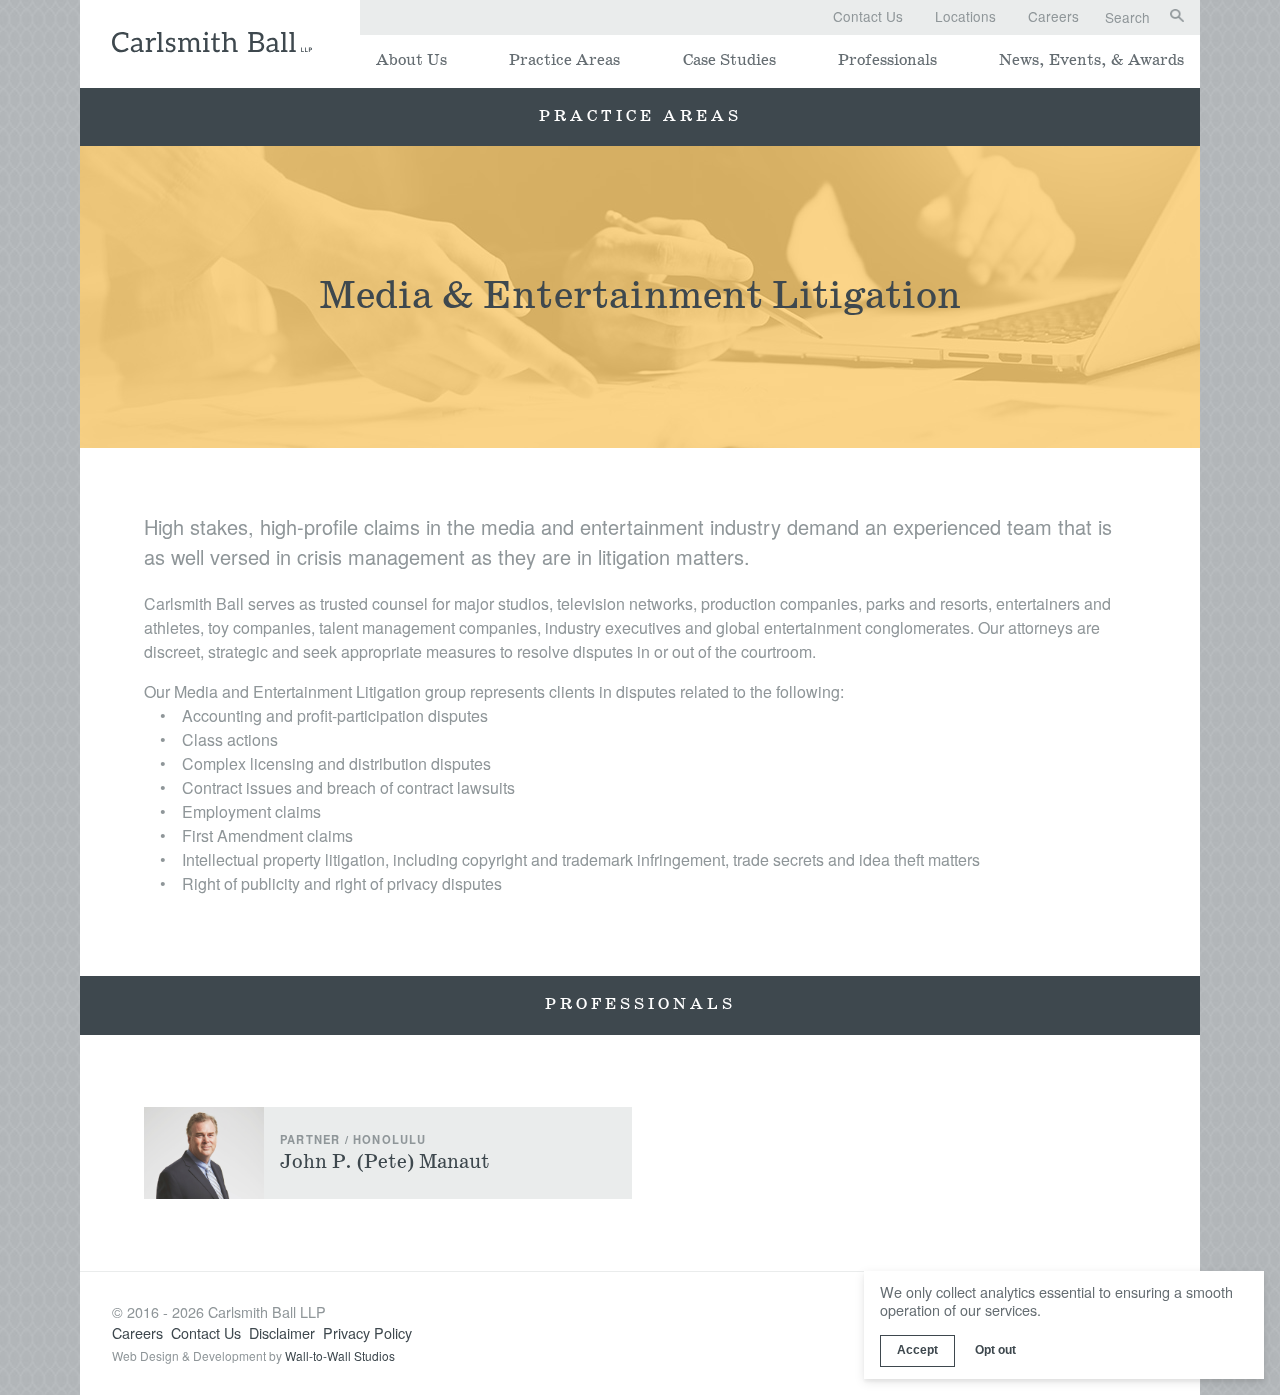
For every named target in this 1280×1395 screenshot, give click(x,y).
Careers (1053, 16)
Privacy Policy (367, 1332)
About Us (411, 60)
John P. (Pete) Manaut (385, 1162)
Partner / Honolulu (353, 1139)
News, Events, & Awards (1091, 60)
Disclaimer (282, 1332)
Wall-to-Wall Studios (340, 1355)
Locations (965, 16)
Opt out (995, 1350)
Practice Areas (564, 60)
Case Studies (729, 60)
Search (1127, 18)
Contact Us (868, 16)
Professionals (887, 60)
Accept (917, 1350)
